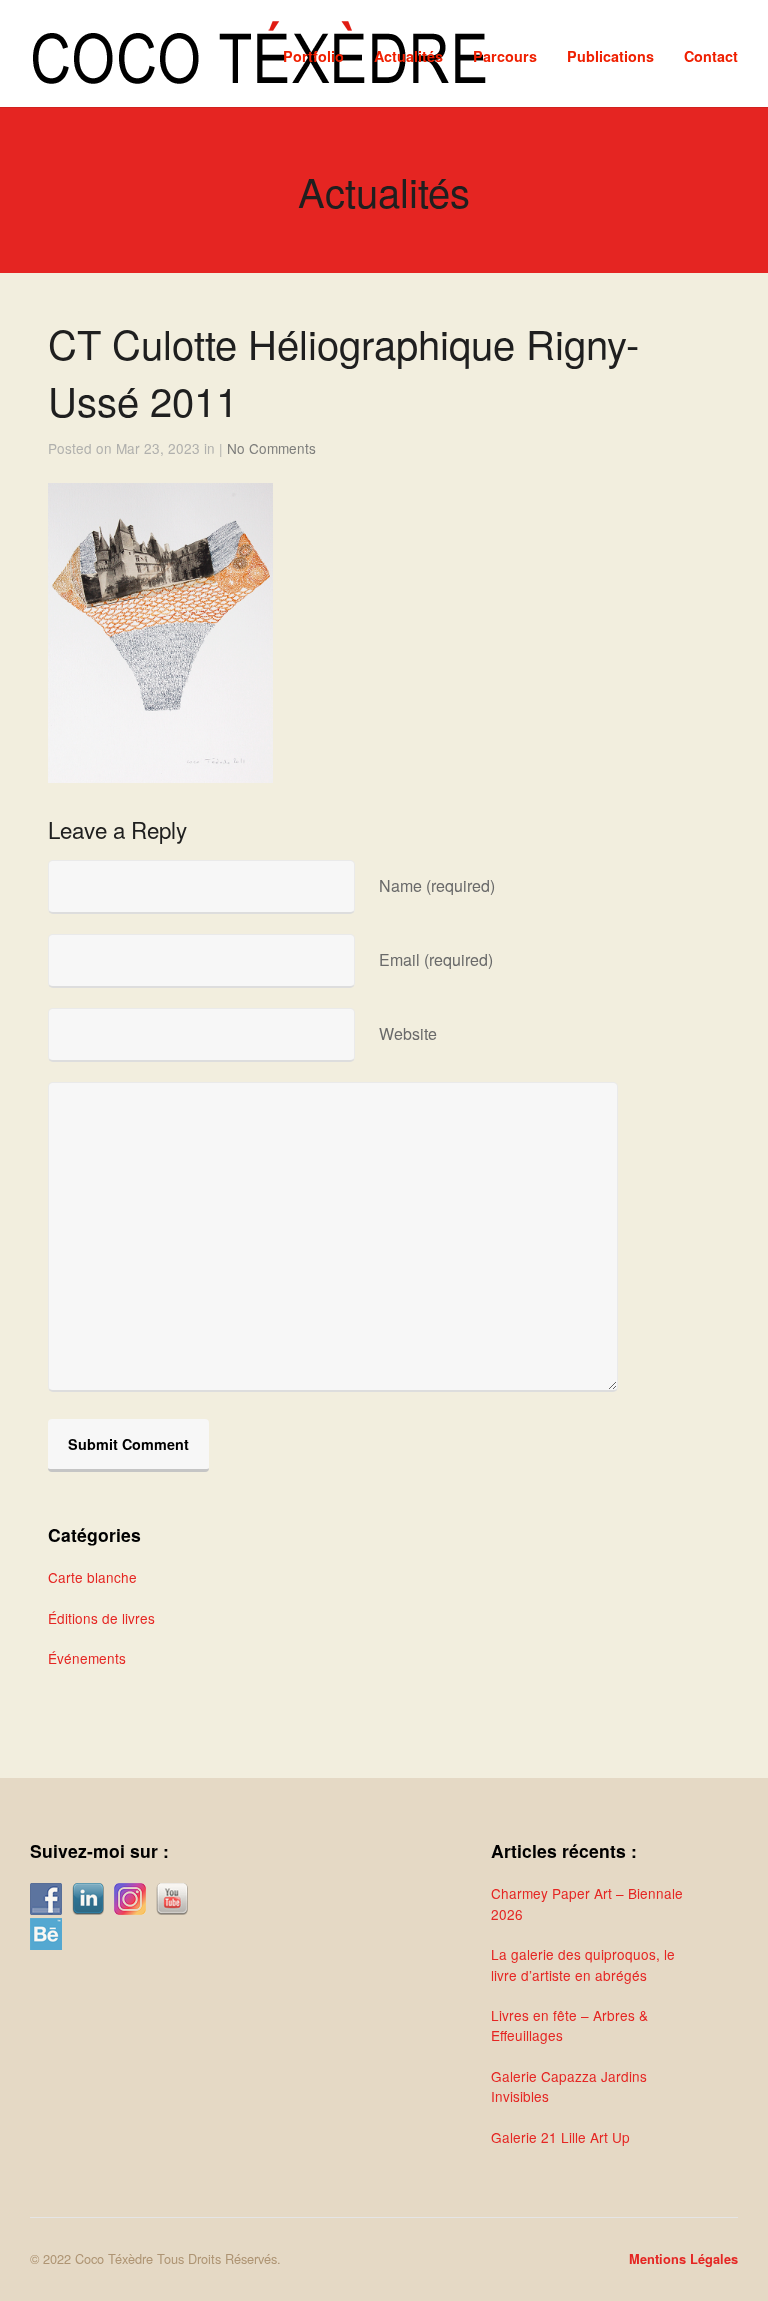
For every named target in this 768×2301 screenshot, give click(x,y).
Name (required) (437, 885)
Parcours (505, 56)
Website (408, 1033)
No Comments (271, 448)
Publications (610, 56)
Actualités (408, 56)
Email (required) (436, 959)
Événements (87, 1658)
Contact (711, 56)
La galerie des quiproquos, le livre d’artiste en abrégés (583, 1964)
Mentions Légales (683, 2259)
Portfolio (313, 56)
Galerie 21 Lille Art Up (560, 2137)
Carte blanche (92, 1577)
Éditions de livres (101, 1618)
